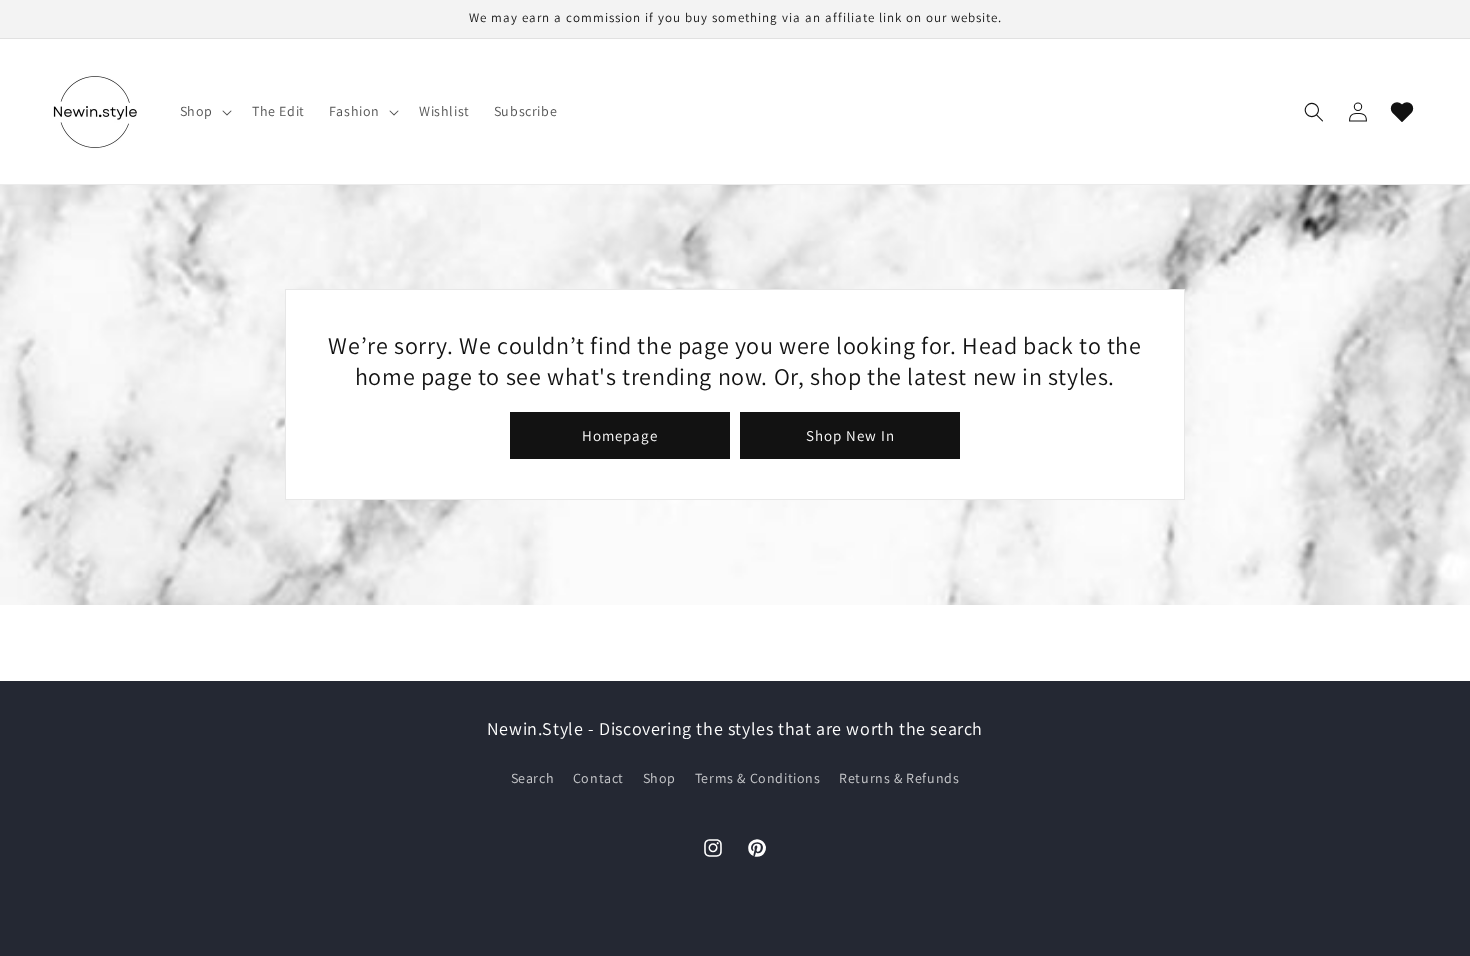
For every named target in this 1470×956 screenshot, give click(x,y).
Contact (598, 778)
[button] (204, 111)
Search (533, 778)
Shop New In (850, 435)
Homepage (620, 435)
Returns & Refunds (899, 778)
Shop (659, 778)
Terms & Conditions (758, 778)
